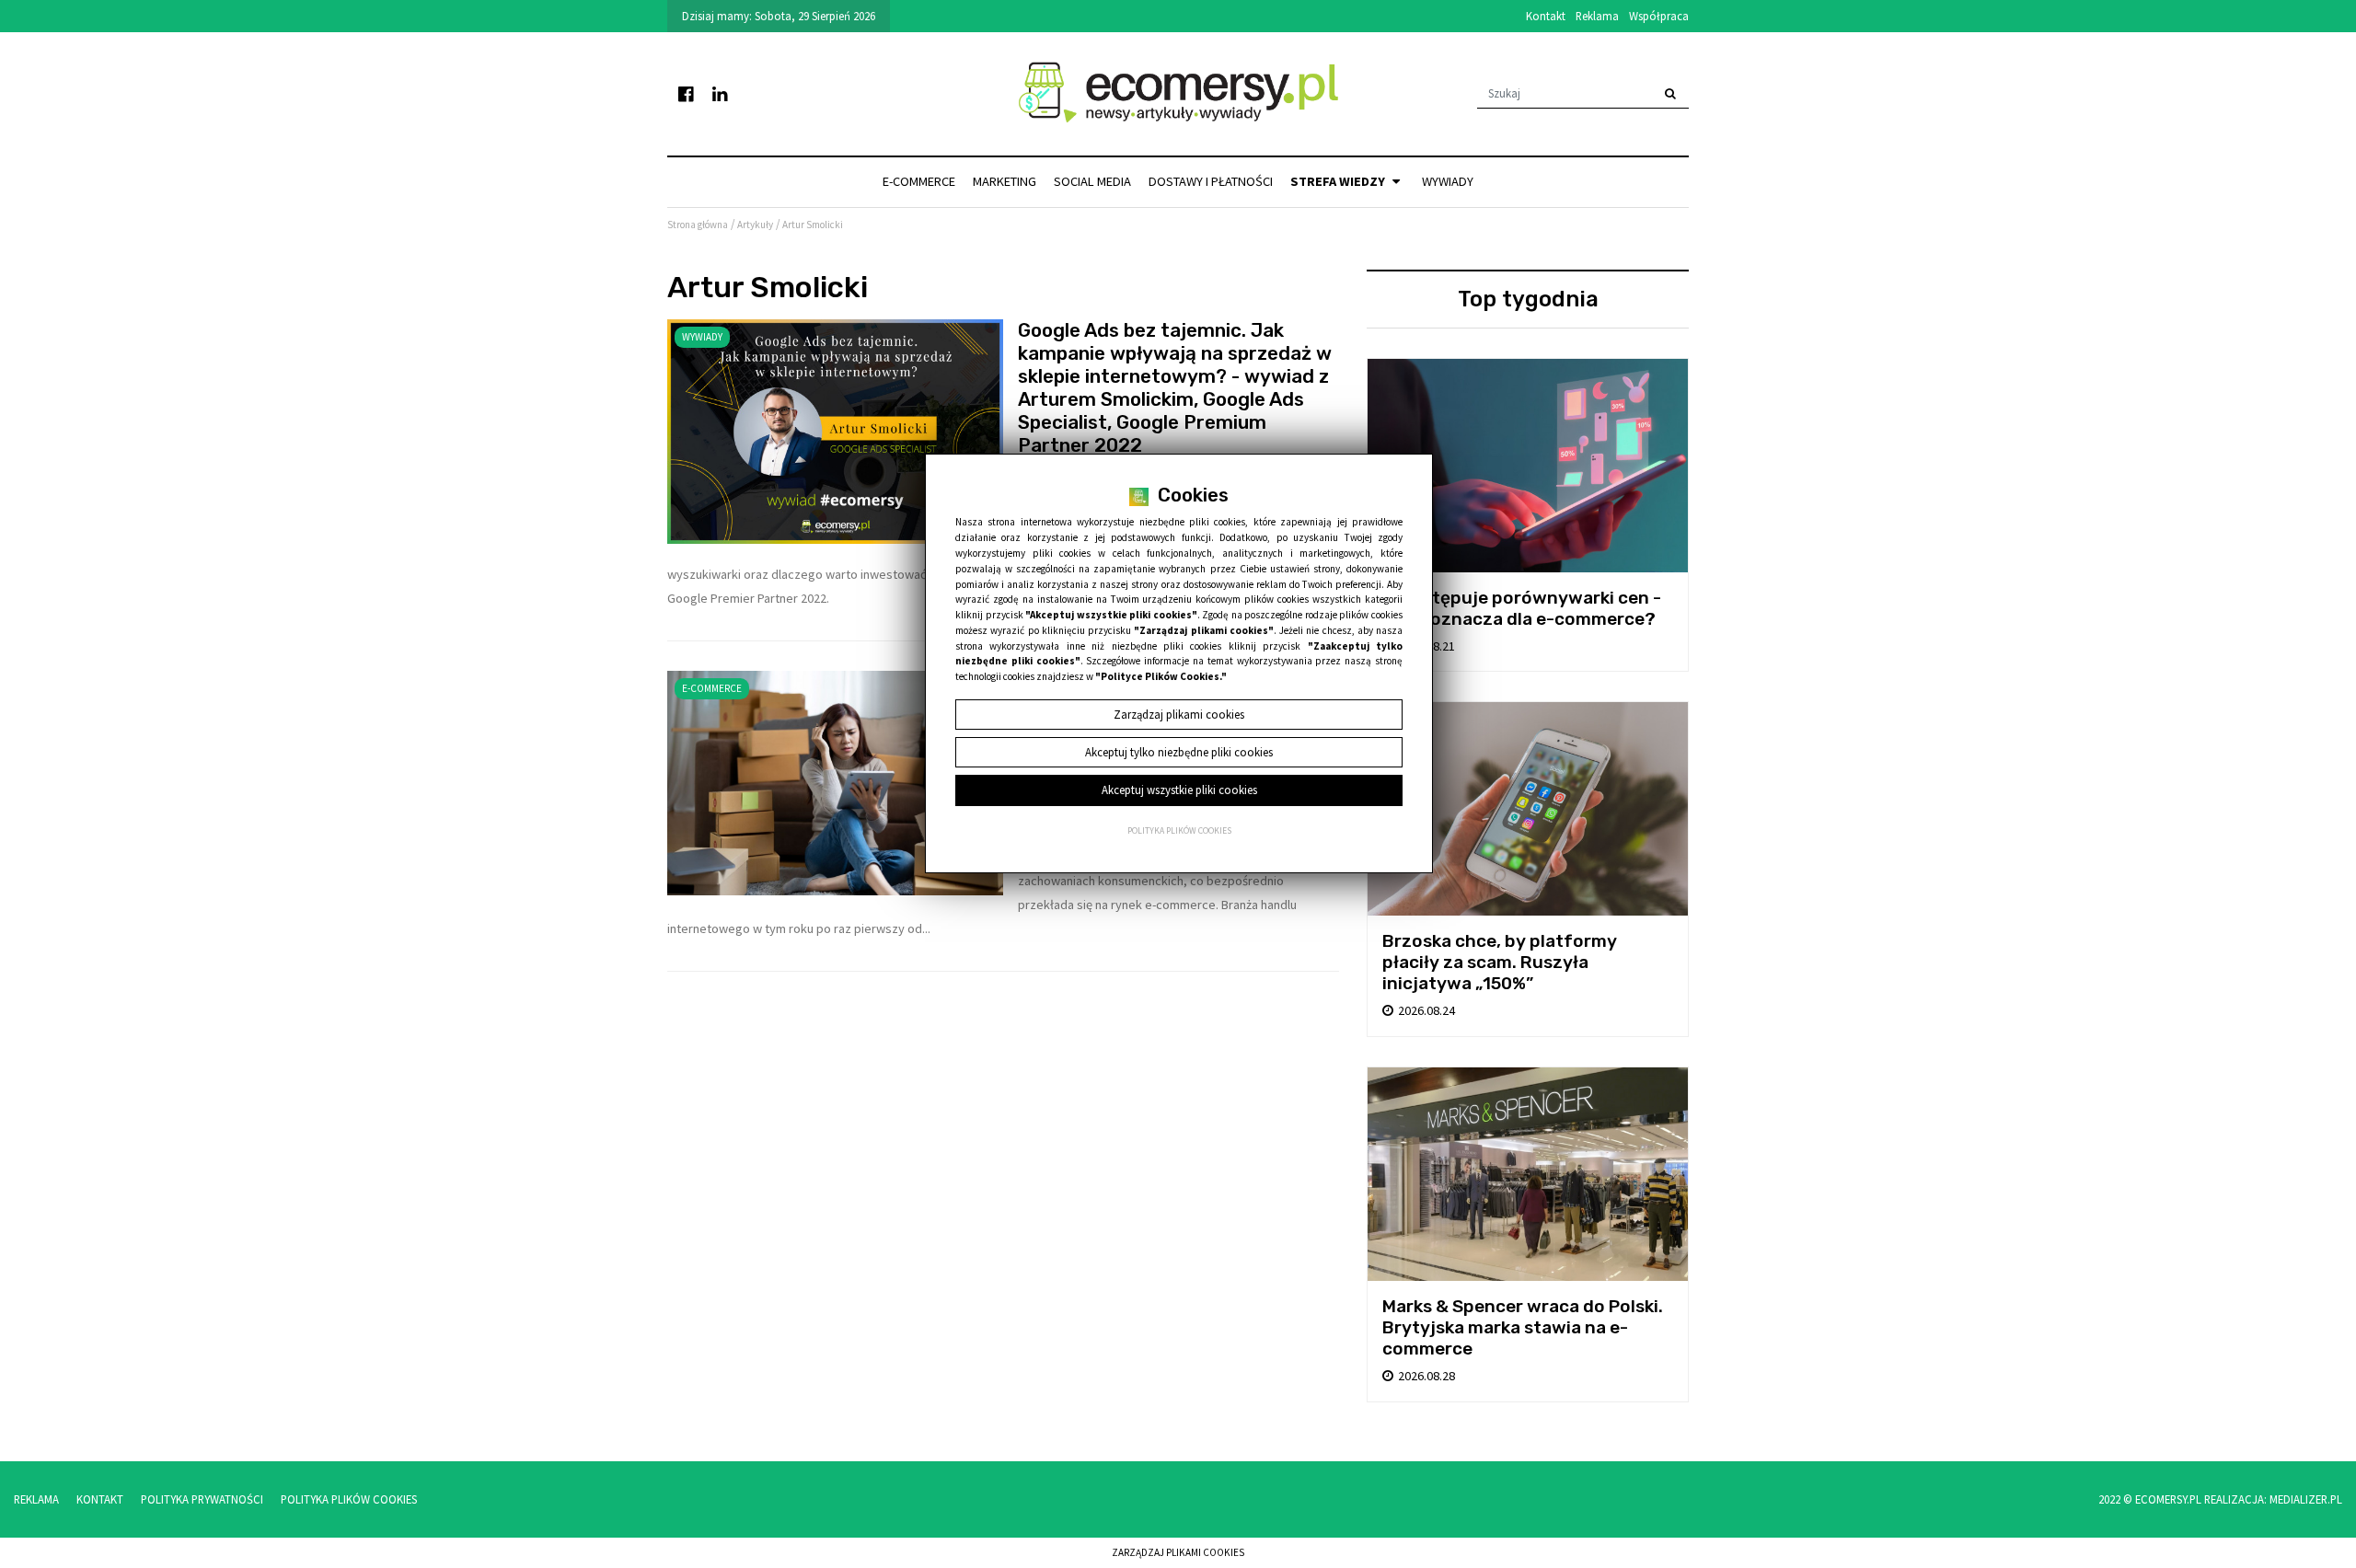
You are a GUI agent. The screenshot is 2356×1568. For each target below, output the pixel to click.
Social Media (1092, 181)
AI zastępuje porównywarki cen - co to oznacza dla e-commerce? (1522, 608)
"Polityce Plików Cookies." (1161, 676)
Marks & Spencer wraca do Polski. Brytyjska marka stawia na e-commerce (1523, 1327)
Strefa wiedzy (1339, 181)
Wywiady (1448, 181)
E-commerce (919, 181)
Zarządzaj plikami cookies (1178, 1552)
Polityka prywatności (202, 1499)
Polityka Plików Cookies (349, 1499)
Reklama (1597, 16)
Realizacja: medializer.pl (2273, 1499)
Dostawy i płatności (1211, 181)
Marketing (1005, 181)
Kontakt (1546, 16)
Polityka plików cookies (1179, 831)
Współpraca (1659, 16)
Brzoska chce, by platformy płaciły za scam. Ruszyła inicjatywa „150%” (1500, 962)
